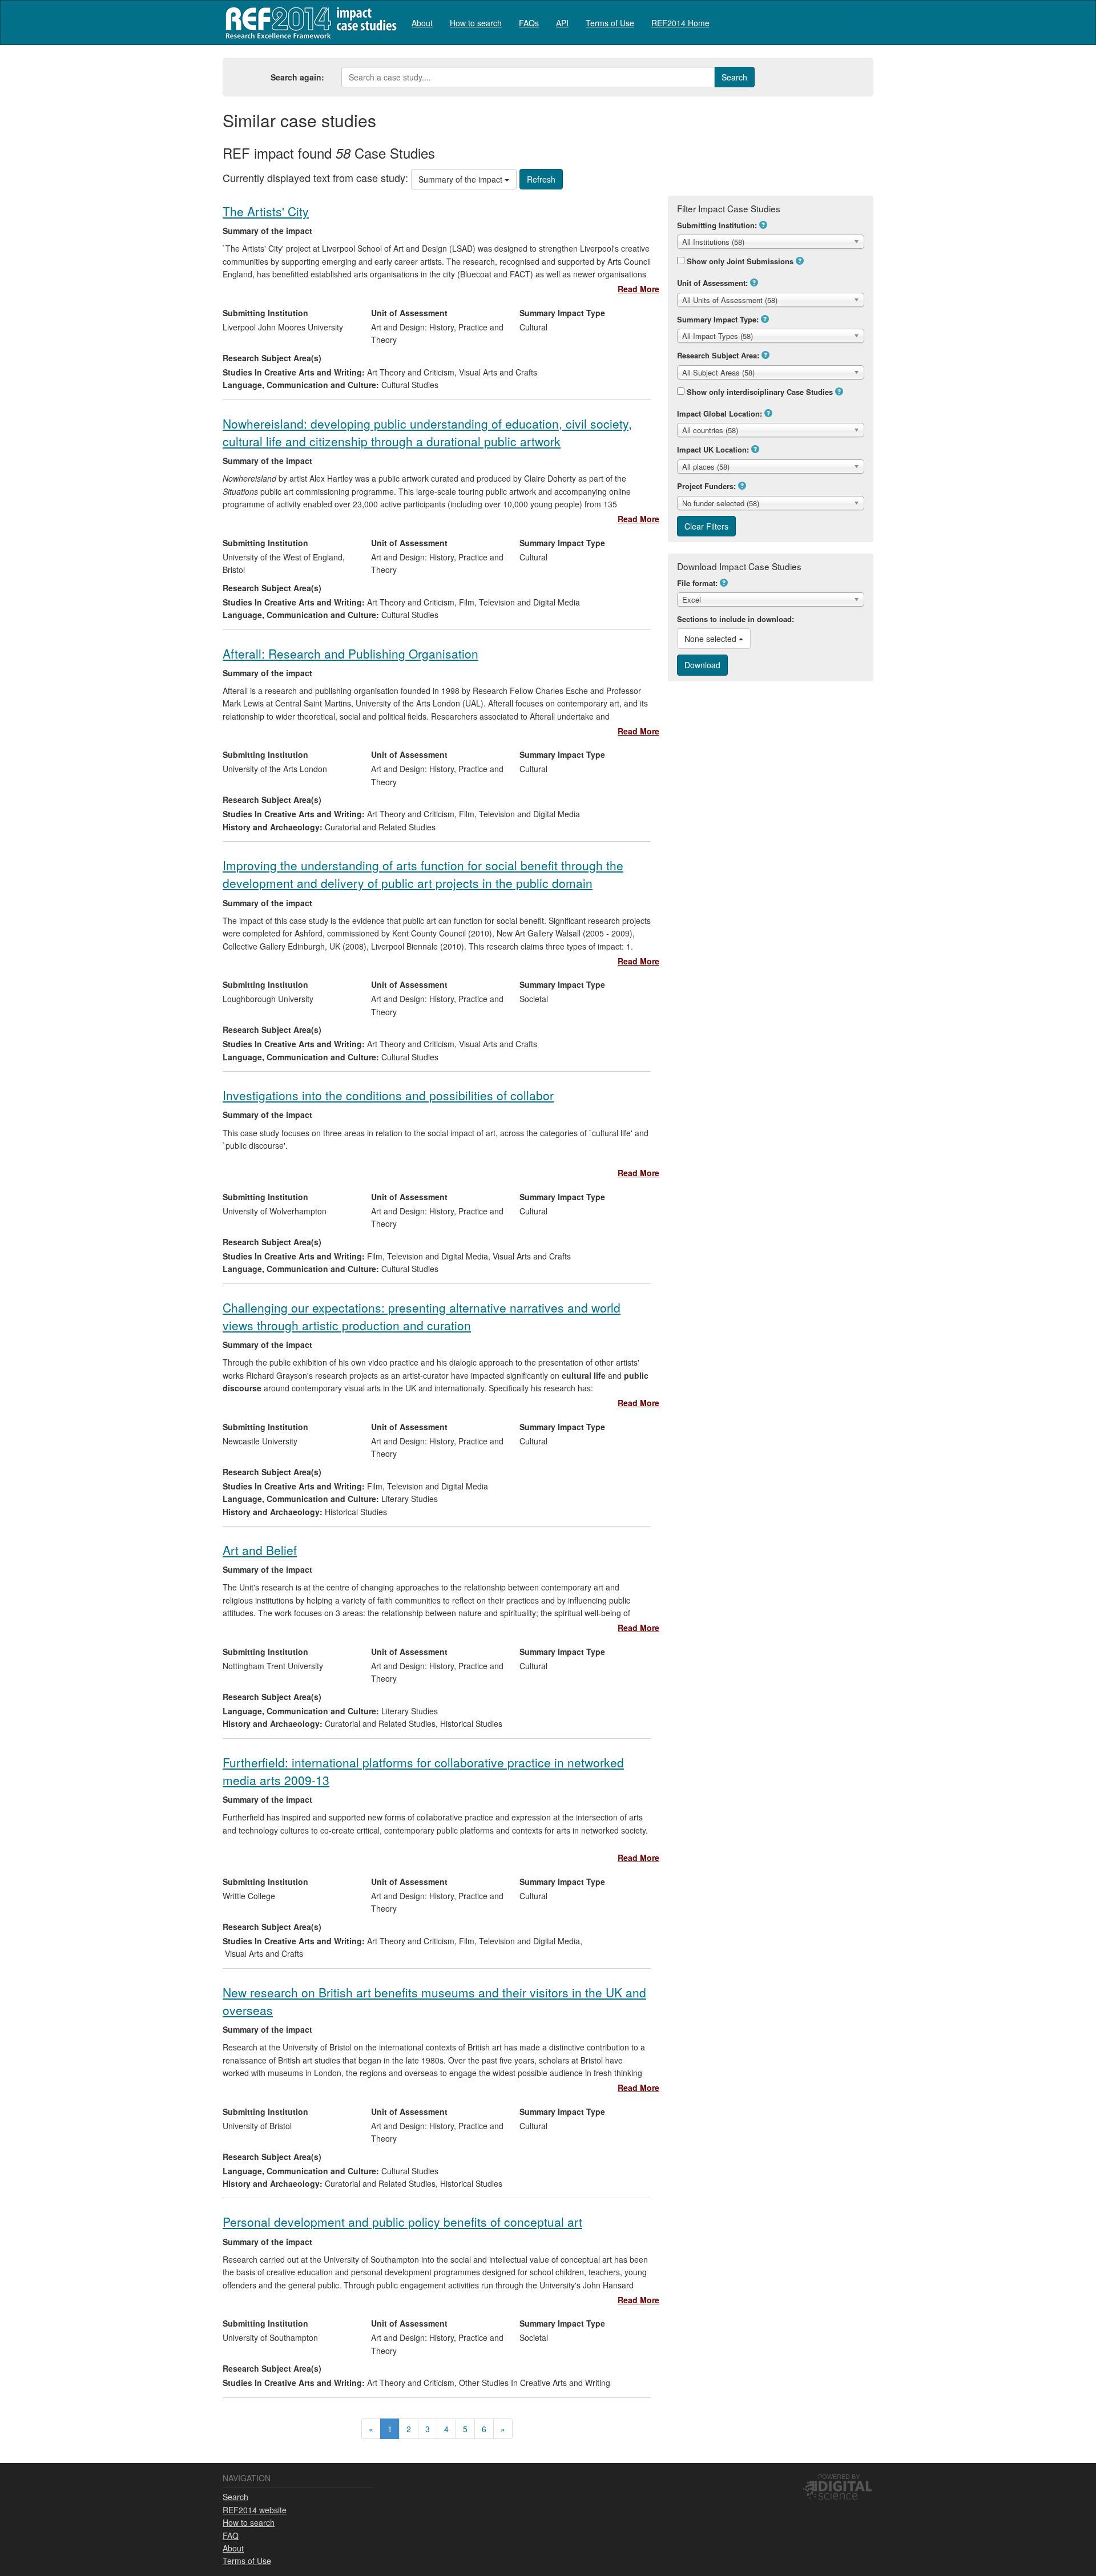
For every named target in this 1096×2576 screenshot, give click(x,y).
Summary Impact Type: (718, 319)
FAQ (231, 2535)
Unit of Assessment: (712, 283)
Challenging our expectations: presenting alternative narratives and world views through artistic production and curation (422, 1316)
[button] (763, 225)
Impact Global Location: (720, 413)
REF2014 (309, 23)
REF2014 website (255, 2510)
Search (235, 2497)
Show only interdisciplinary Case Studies (760, 392)
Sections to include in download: (736, 619)
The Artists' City (266, 211)
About (422, 23)
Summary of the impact (462, 179)
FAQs (529, 23)
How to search (476, 23)
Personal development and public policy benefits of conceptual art (402, 2222)
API (562, 23)
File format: (697, 583)
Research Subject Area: (718, 355)
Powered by (839, 2476)
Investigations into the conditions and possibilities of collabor (388, 1095)
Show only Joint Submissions (740, 261)
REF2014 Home (680, 23)
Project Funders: (706, 486)
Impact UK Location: (713, 449)
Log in (862, 18)
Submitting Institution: (717, 225)
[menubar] (561, 23)
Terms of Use (610, 23)
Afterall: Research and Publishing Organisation (350, 653)
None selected (712, 639)
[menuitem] (422, 23)
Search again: (297, 77)
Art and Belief (260, 1550)
